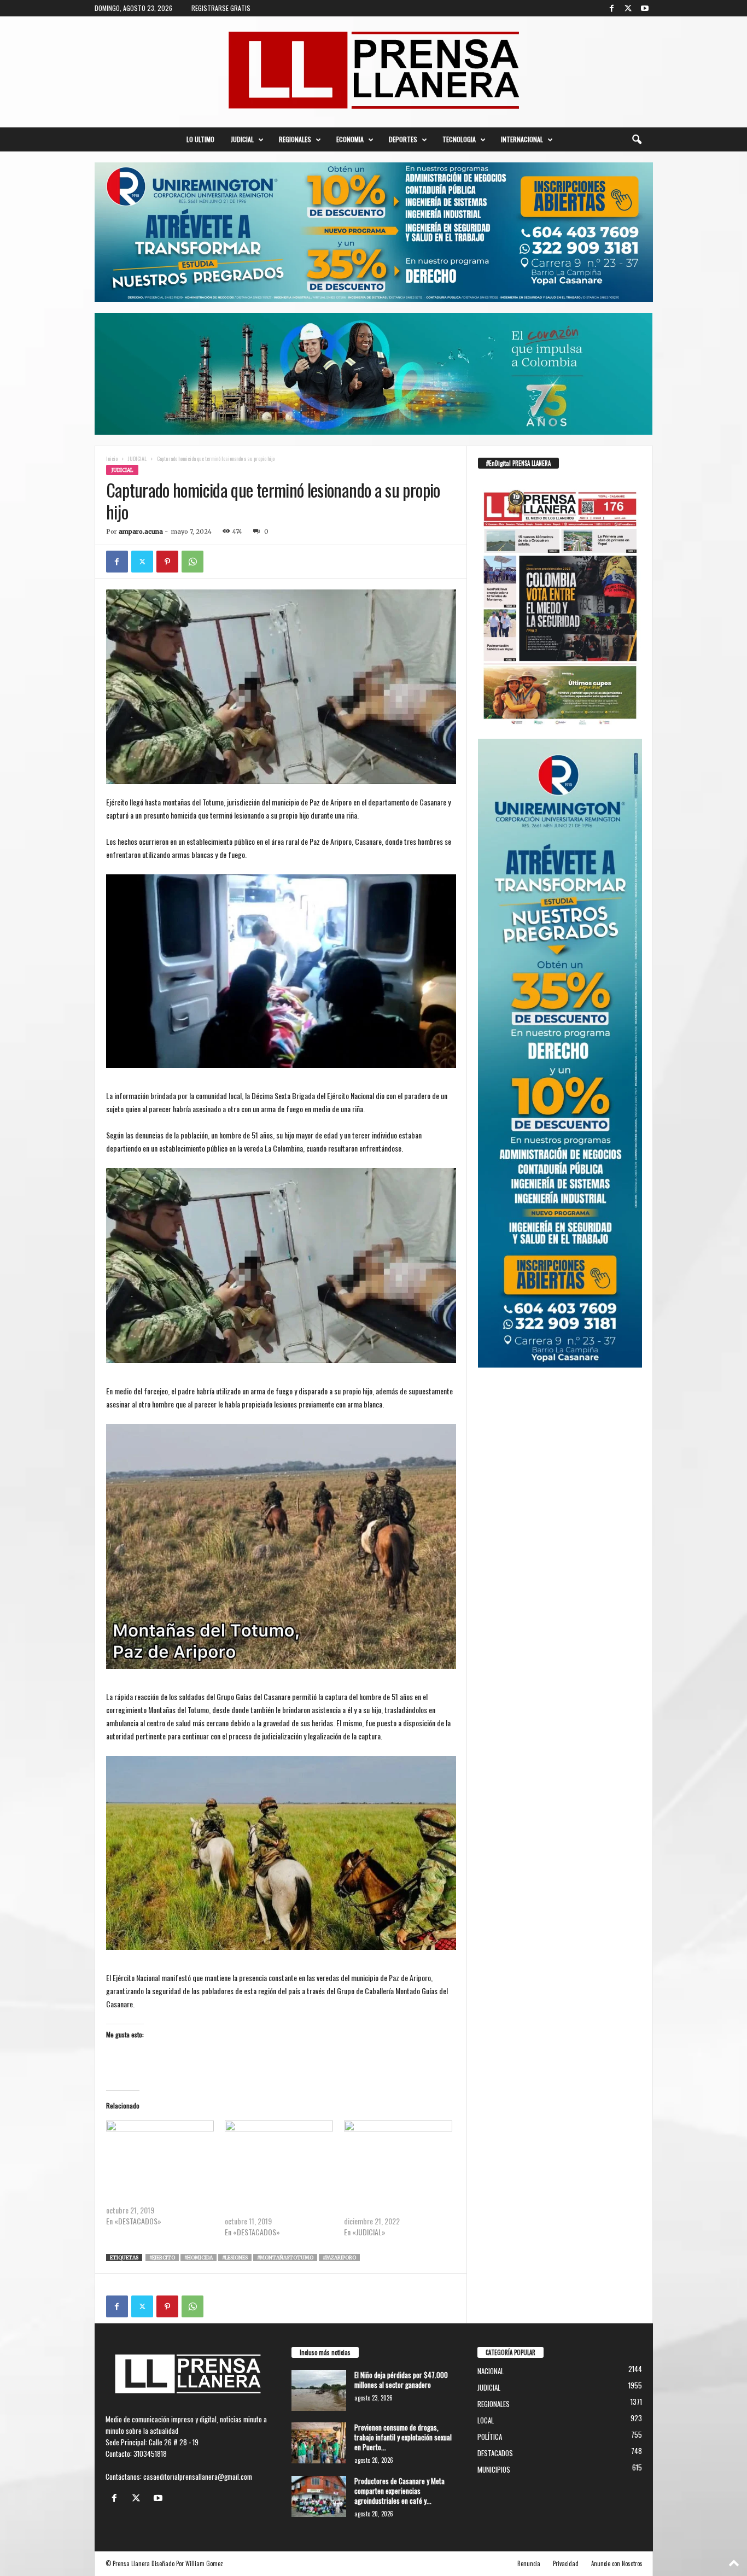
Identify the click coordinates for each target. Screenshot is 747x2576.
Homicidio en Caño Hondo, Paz (149, 2199)
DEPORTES (403, 139)
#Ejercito (162, 2257)
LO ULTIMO (200, 139)
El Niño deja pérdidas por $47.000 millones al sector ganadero (401, 2380)
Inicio (112, 458)
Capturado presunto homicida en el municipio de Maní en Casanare (394, 2204)
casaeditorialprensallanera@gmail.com (198, 2476)
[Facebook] (612, 8)
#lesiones (235, 2257)
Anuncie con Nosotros (617, 2563)
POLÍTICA (490, 2437)
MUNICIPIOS (160, 470)
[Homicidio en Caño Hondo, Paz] (160, 2151)
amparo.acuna (141, 531)
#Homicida (199, 2257)
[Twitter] (628, 8)
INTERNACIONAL (522, 139)
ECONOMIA (350, 139)
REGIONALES (295, 139)
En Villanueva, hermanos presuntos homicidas (274, 2204)
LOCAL (486, 2420)
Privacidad (566, 2563)
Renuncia (529, 2563)
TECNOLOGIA (459, 139)
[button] (637, 139)
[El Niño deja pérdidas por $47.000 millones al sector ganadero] (319, 2390)
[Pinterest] (167, 562)
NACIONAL (491, 2371)
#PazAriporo (339, 2257)
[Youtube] (645, 8)
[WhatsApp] (192, 562)
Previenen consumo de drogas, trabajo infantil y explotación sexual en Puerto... (403, 2437)
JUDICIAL (242, 139)
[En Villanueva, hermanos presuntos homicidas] (279, 2151)
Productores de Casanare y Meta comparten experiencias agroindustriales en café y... (399, 2491)
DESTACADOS (495, 2453)
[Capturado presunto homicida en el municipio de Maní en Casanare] (398, 2151)
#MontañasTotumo (285, 2257)
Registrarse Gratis (221, 8)
